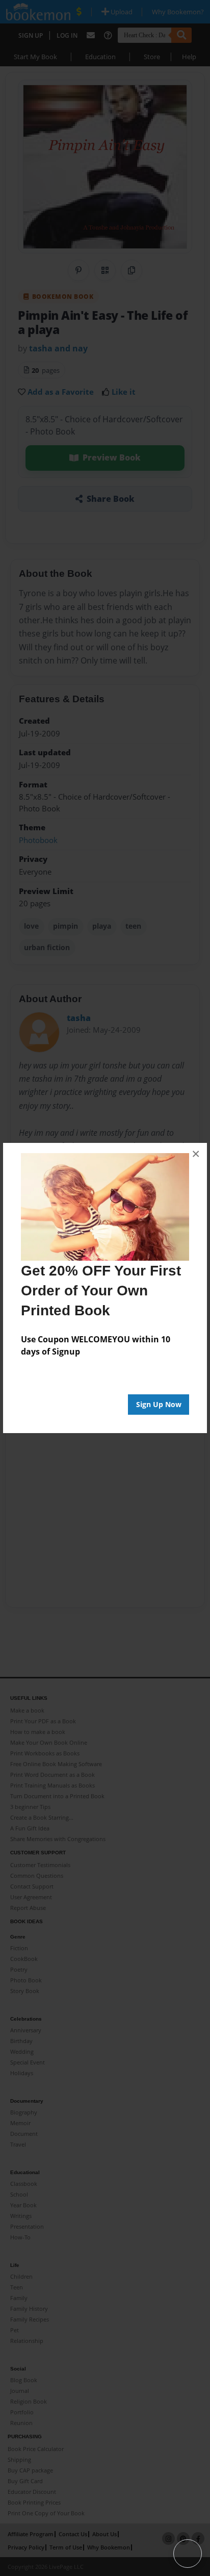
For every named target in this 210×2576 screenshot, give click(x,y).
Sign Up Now (159, 1404)
